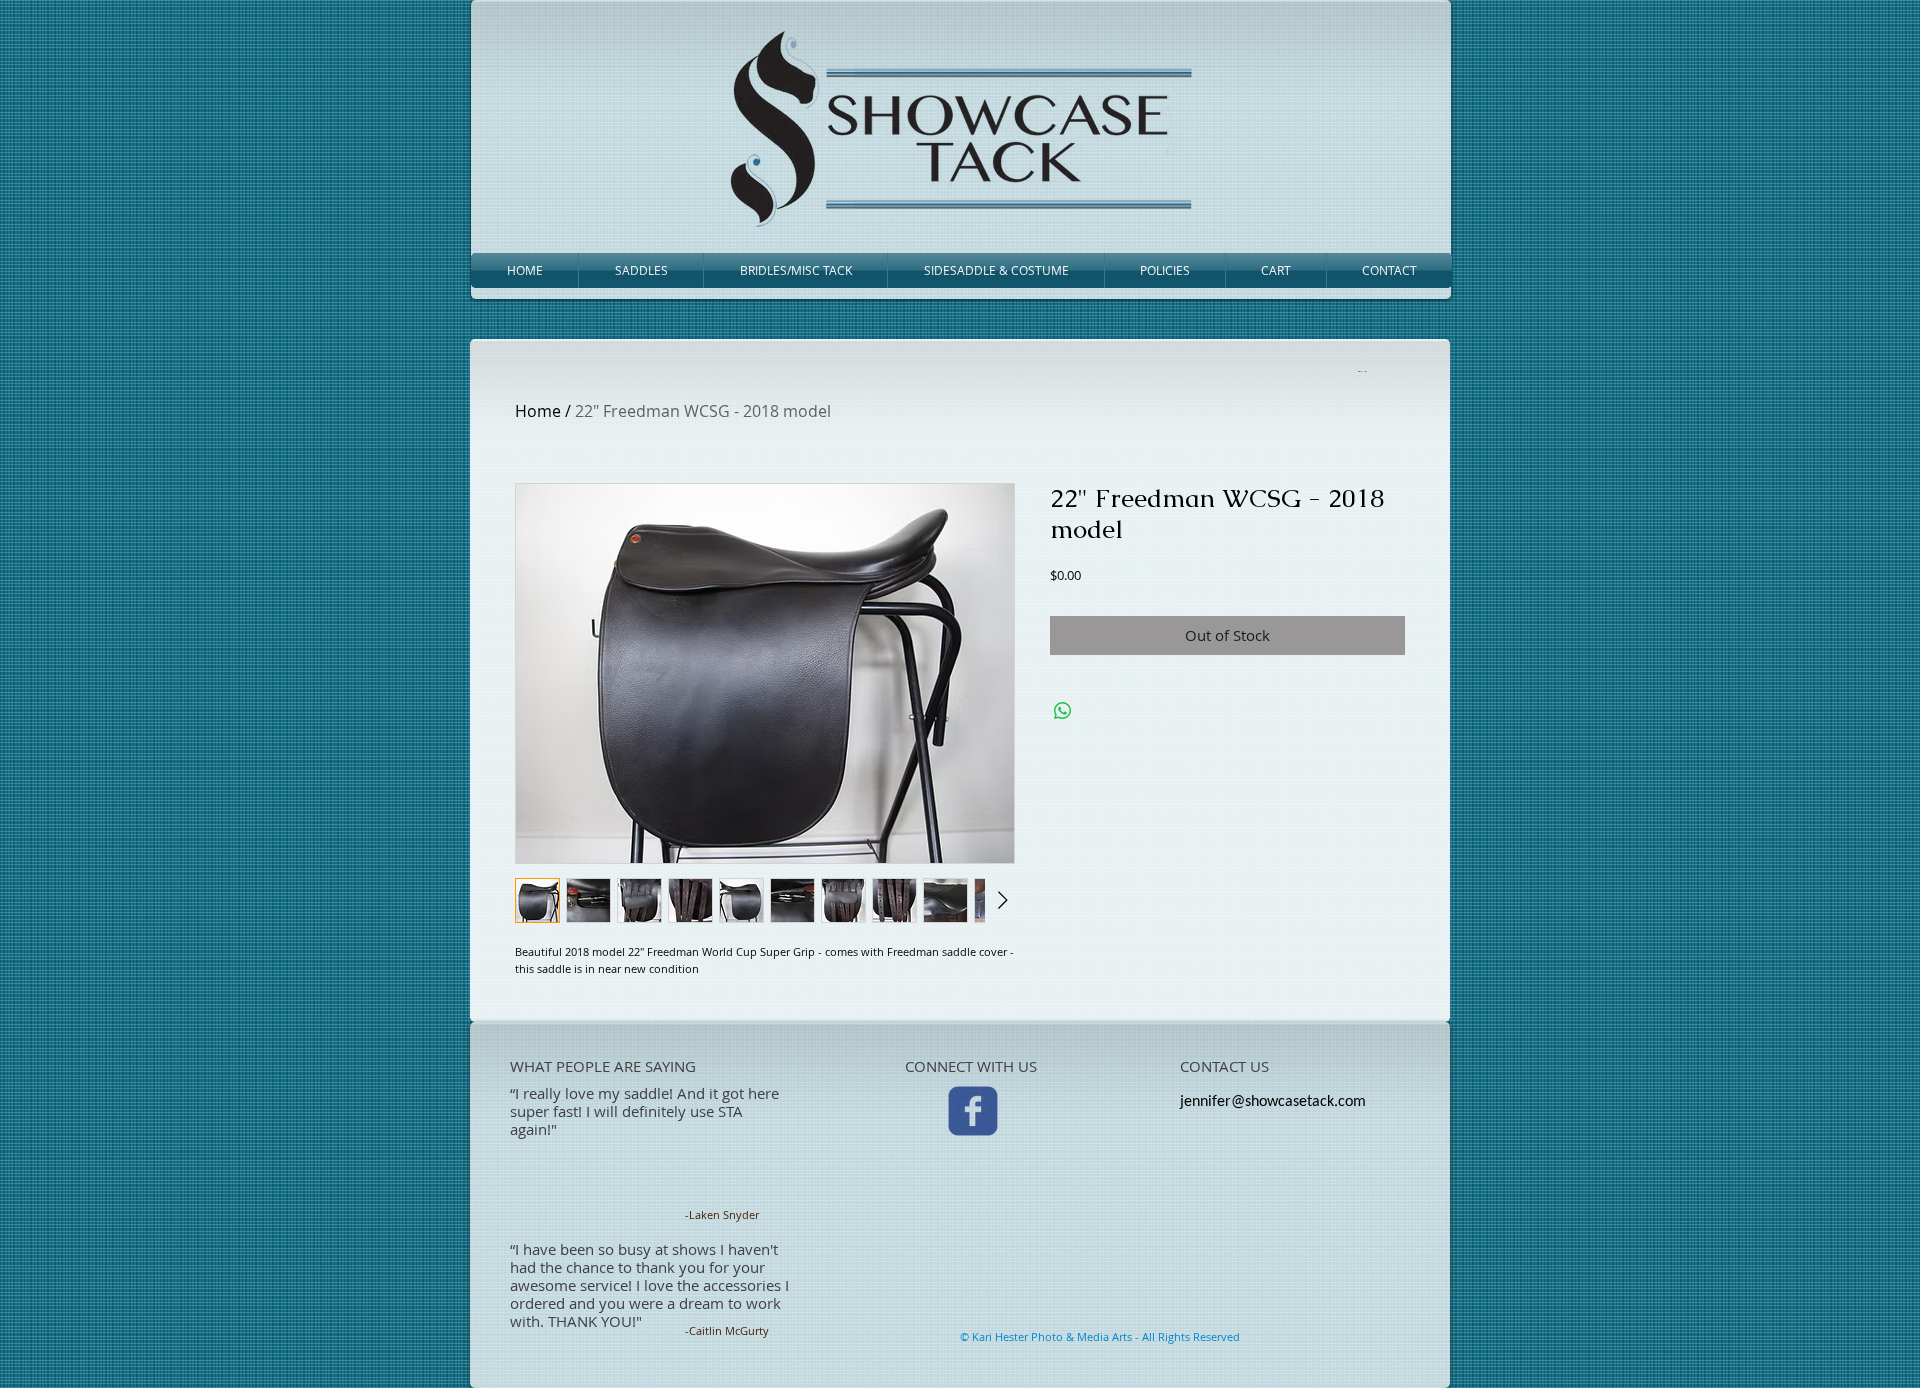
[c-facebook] (973, 1111)
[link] (1361, 371)
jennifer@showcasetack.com (1273, 1102)
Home (538, 411)
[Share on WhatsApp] (1063, 711)
